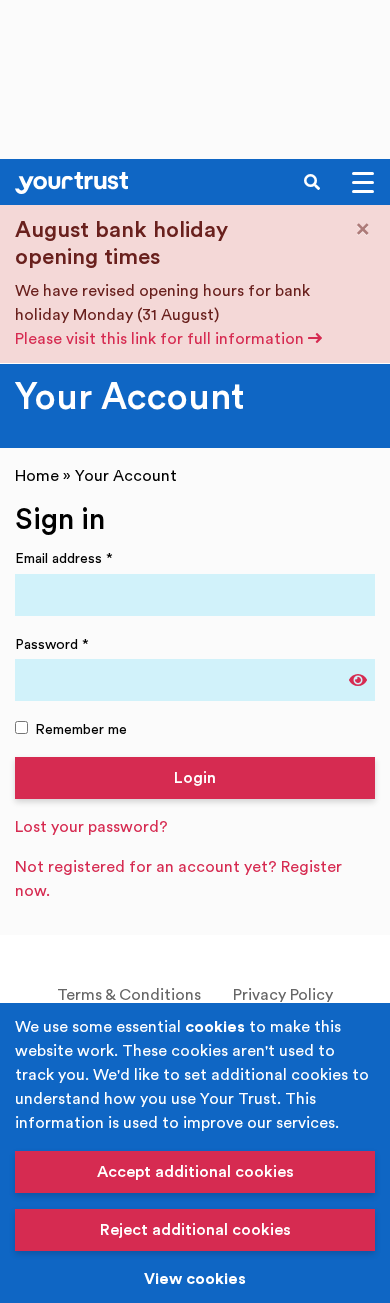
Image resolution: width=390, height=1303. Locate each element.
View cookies (195, 1279)
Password (52, 644)
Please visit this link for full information (161, 339)
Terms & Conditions (129, 995)
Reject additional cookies (195, 1230)
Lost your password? (91, 827)
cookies (215, 1027)
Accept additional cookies (195, 1172)
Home (37, 476)
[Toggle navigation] (363, 182)
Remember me (81, 729)
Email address (64, 558)
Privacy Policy (283, 995)
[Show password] (358, 680)
